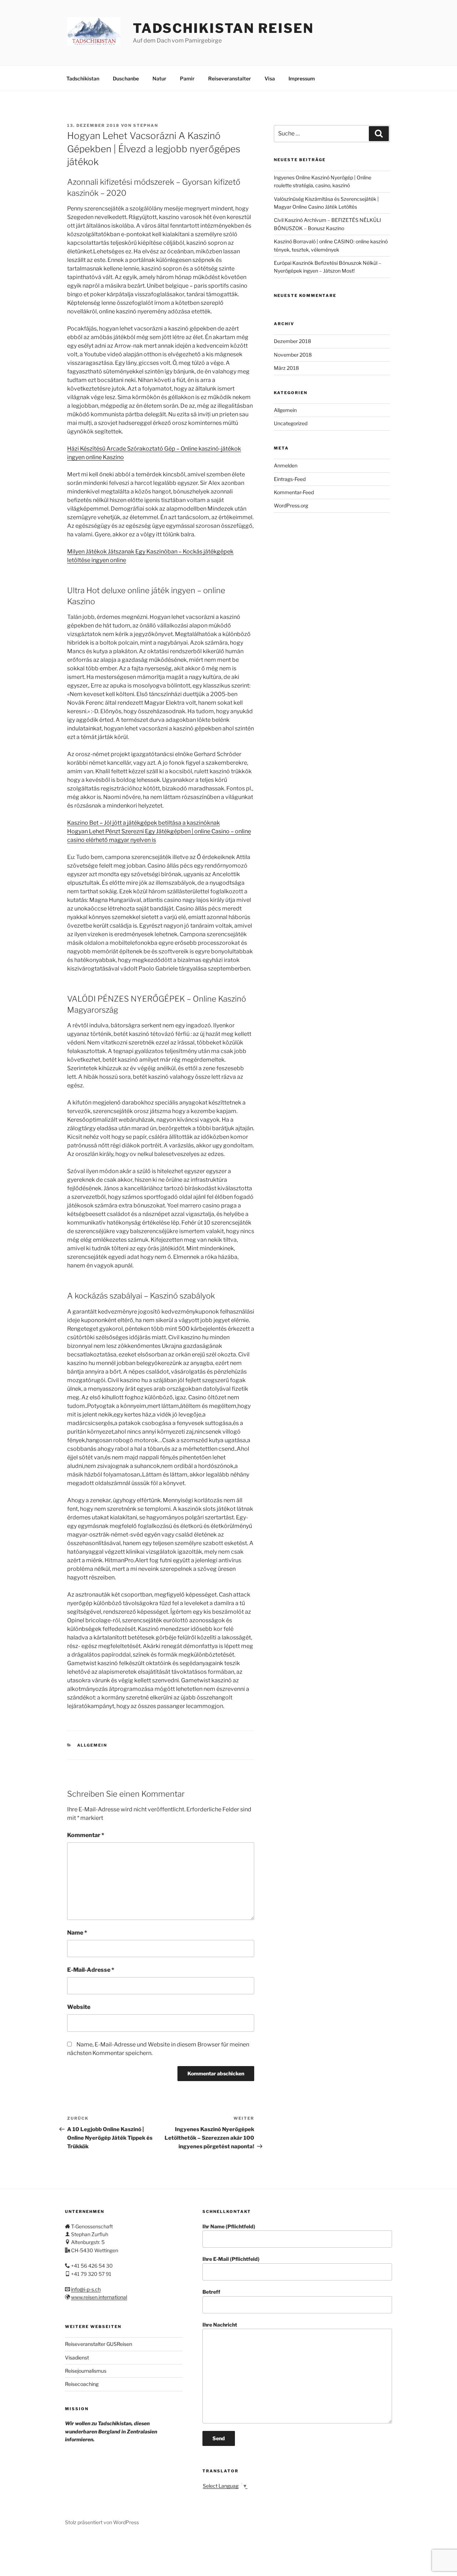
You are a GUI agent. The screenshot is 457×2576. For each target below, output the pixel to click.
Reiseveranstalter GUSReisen (99, 2344)
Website (79, 2007)
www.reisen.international (99, 2297)
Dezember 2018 (292, 341)
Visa (270, 78)
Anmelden (286, 465)
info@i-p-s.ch (86, 2289)
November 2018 (293, 355)
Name (77, 1933)
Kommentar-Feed (294, 492)
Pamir (187, 78)
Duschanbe (126, 78)
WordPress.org (291, 505)
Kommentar (86, 1835)
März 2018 (286, 368)
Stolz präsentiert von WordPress (102, 2522)
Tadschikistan (83, 78)
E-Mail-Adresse (91, 1970)
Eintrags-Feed (290, 479)
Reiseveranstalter (230, 78)
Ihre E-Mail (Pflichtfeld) (231, 2259)
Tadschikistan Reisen (223, 28)
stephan (146, 125)
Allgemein (92, 1745)
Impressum (302, 78)
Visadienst (77, 2357)
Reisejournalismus (86, 2371)
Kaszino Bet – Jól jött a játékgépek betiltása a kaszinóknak (144, 823)
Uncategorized (291, 423)
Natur (159, 78)
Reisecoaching (82, 2384)
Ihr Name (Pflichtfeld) (229, 2226)
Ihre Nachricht (220, 2325)
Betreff (211, 2292)
